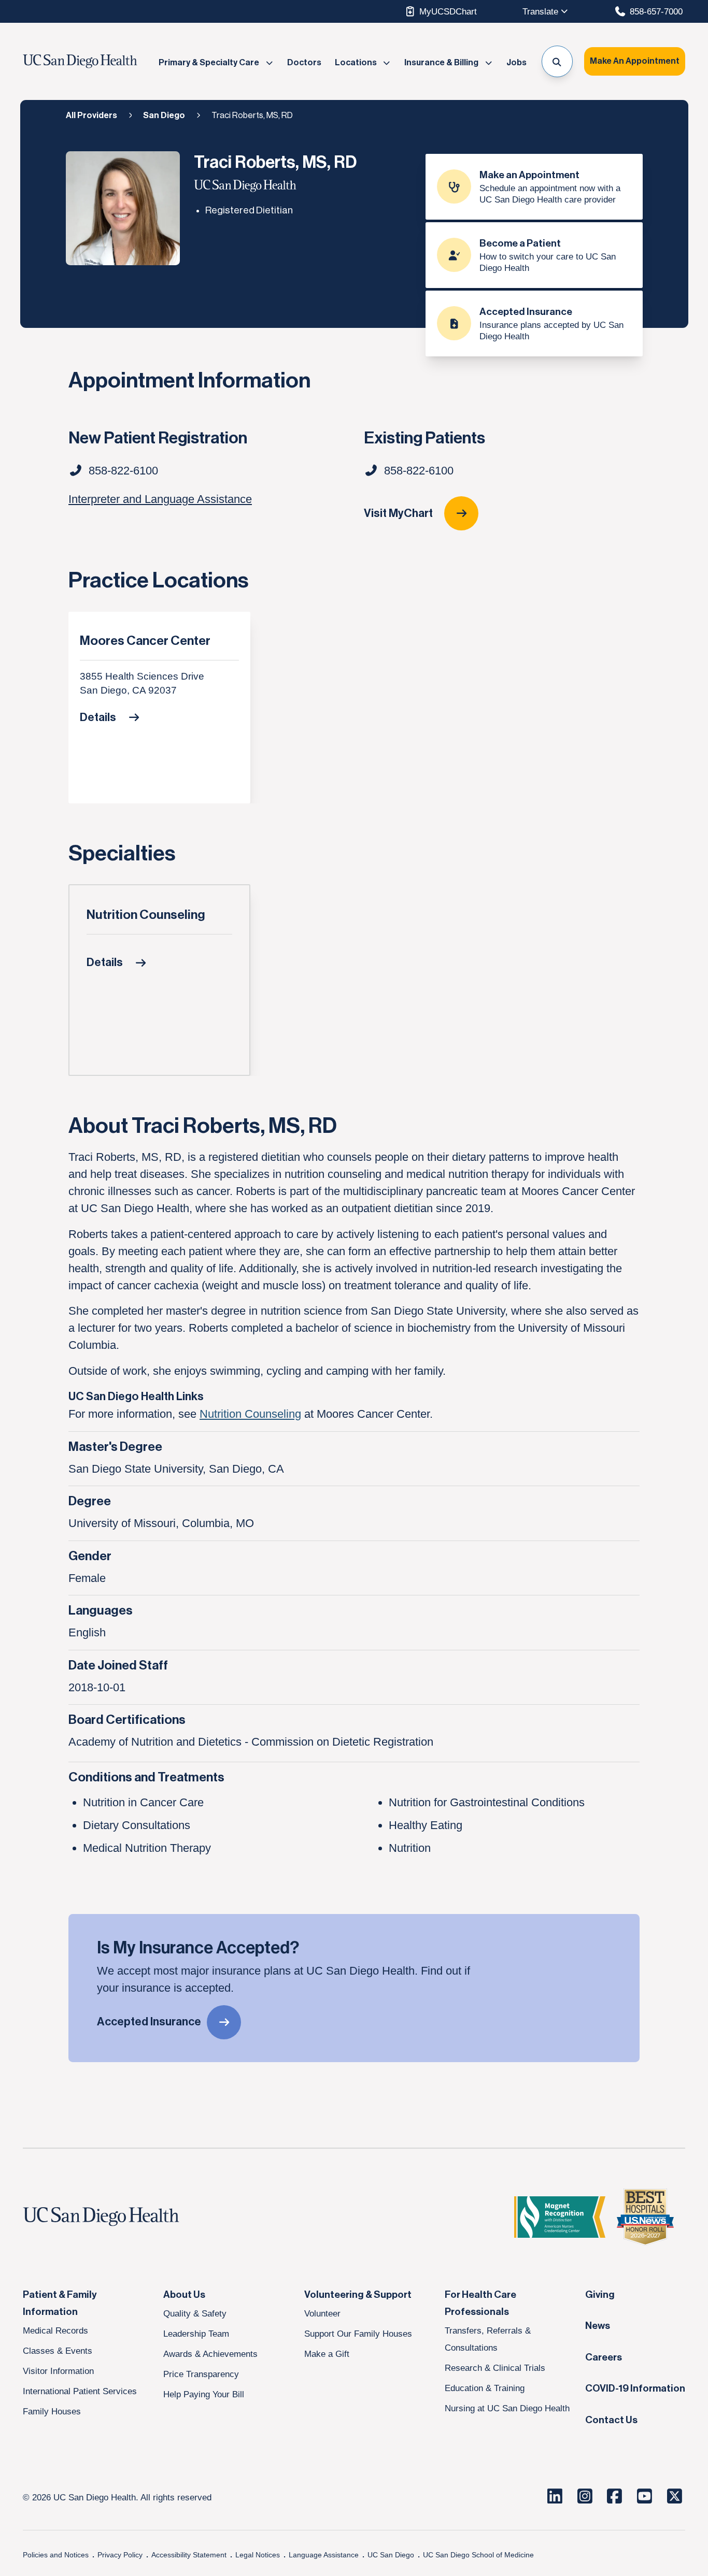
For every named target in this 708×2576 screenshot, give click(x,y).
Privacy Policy (120, 2555)
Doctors (304, 63)
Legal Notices (258, 2555)
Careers (604, 2357)
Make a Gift (327, 2354)
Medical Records (55, 2330)
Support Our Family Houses (358, 2334)
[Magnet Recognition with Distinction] (560, 2217)
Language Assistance (324, 2555)
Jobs (516, 63)
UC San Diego (391, 2555)
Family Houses (52, 2411)
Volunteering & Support (358, 2295)
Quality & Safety (195, 2313)
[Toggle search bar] (557, 61)
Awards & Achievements (210, 2354)
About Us (184, 2295)
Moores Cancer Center (145, 641)
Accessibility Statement (189, 2555)
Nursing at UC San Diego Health (507, 2408)
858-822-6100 (419, 471)
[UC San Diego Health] (121, 2217)
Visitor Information (58, 2371)
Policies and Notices (56, 2555)
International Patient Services (80, 2391)
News (598, 2326)
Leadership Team (196, 2334)
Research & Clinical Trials (495, 2368)
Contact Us (611, 2420)
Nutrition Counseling (146, 915)
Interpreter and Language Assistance (160, 499)
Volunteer (322, 2313)
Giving (600, 2295)
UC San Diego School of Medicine (478, 2555)
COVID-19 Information (635, 2388)
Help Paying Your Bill (204, 2394)
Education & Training (485, 2388)
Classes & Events (58, 2351)
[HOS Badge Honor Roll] (645, 2217)
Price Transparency (201, 2374)
